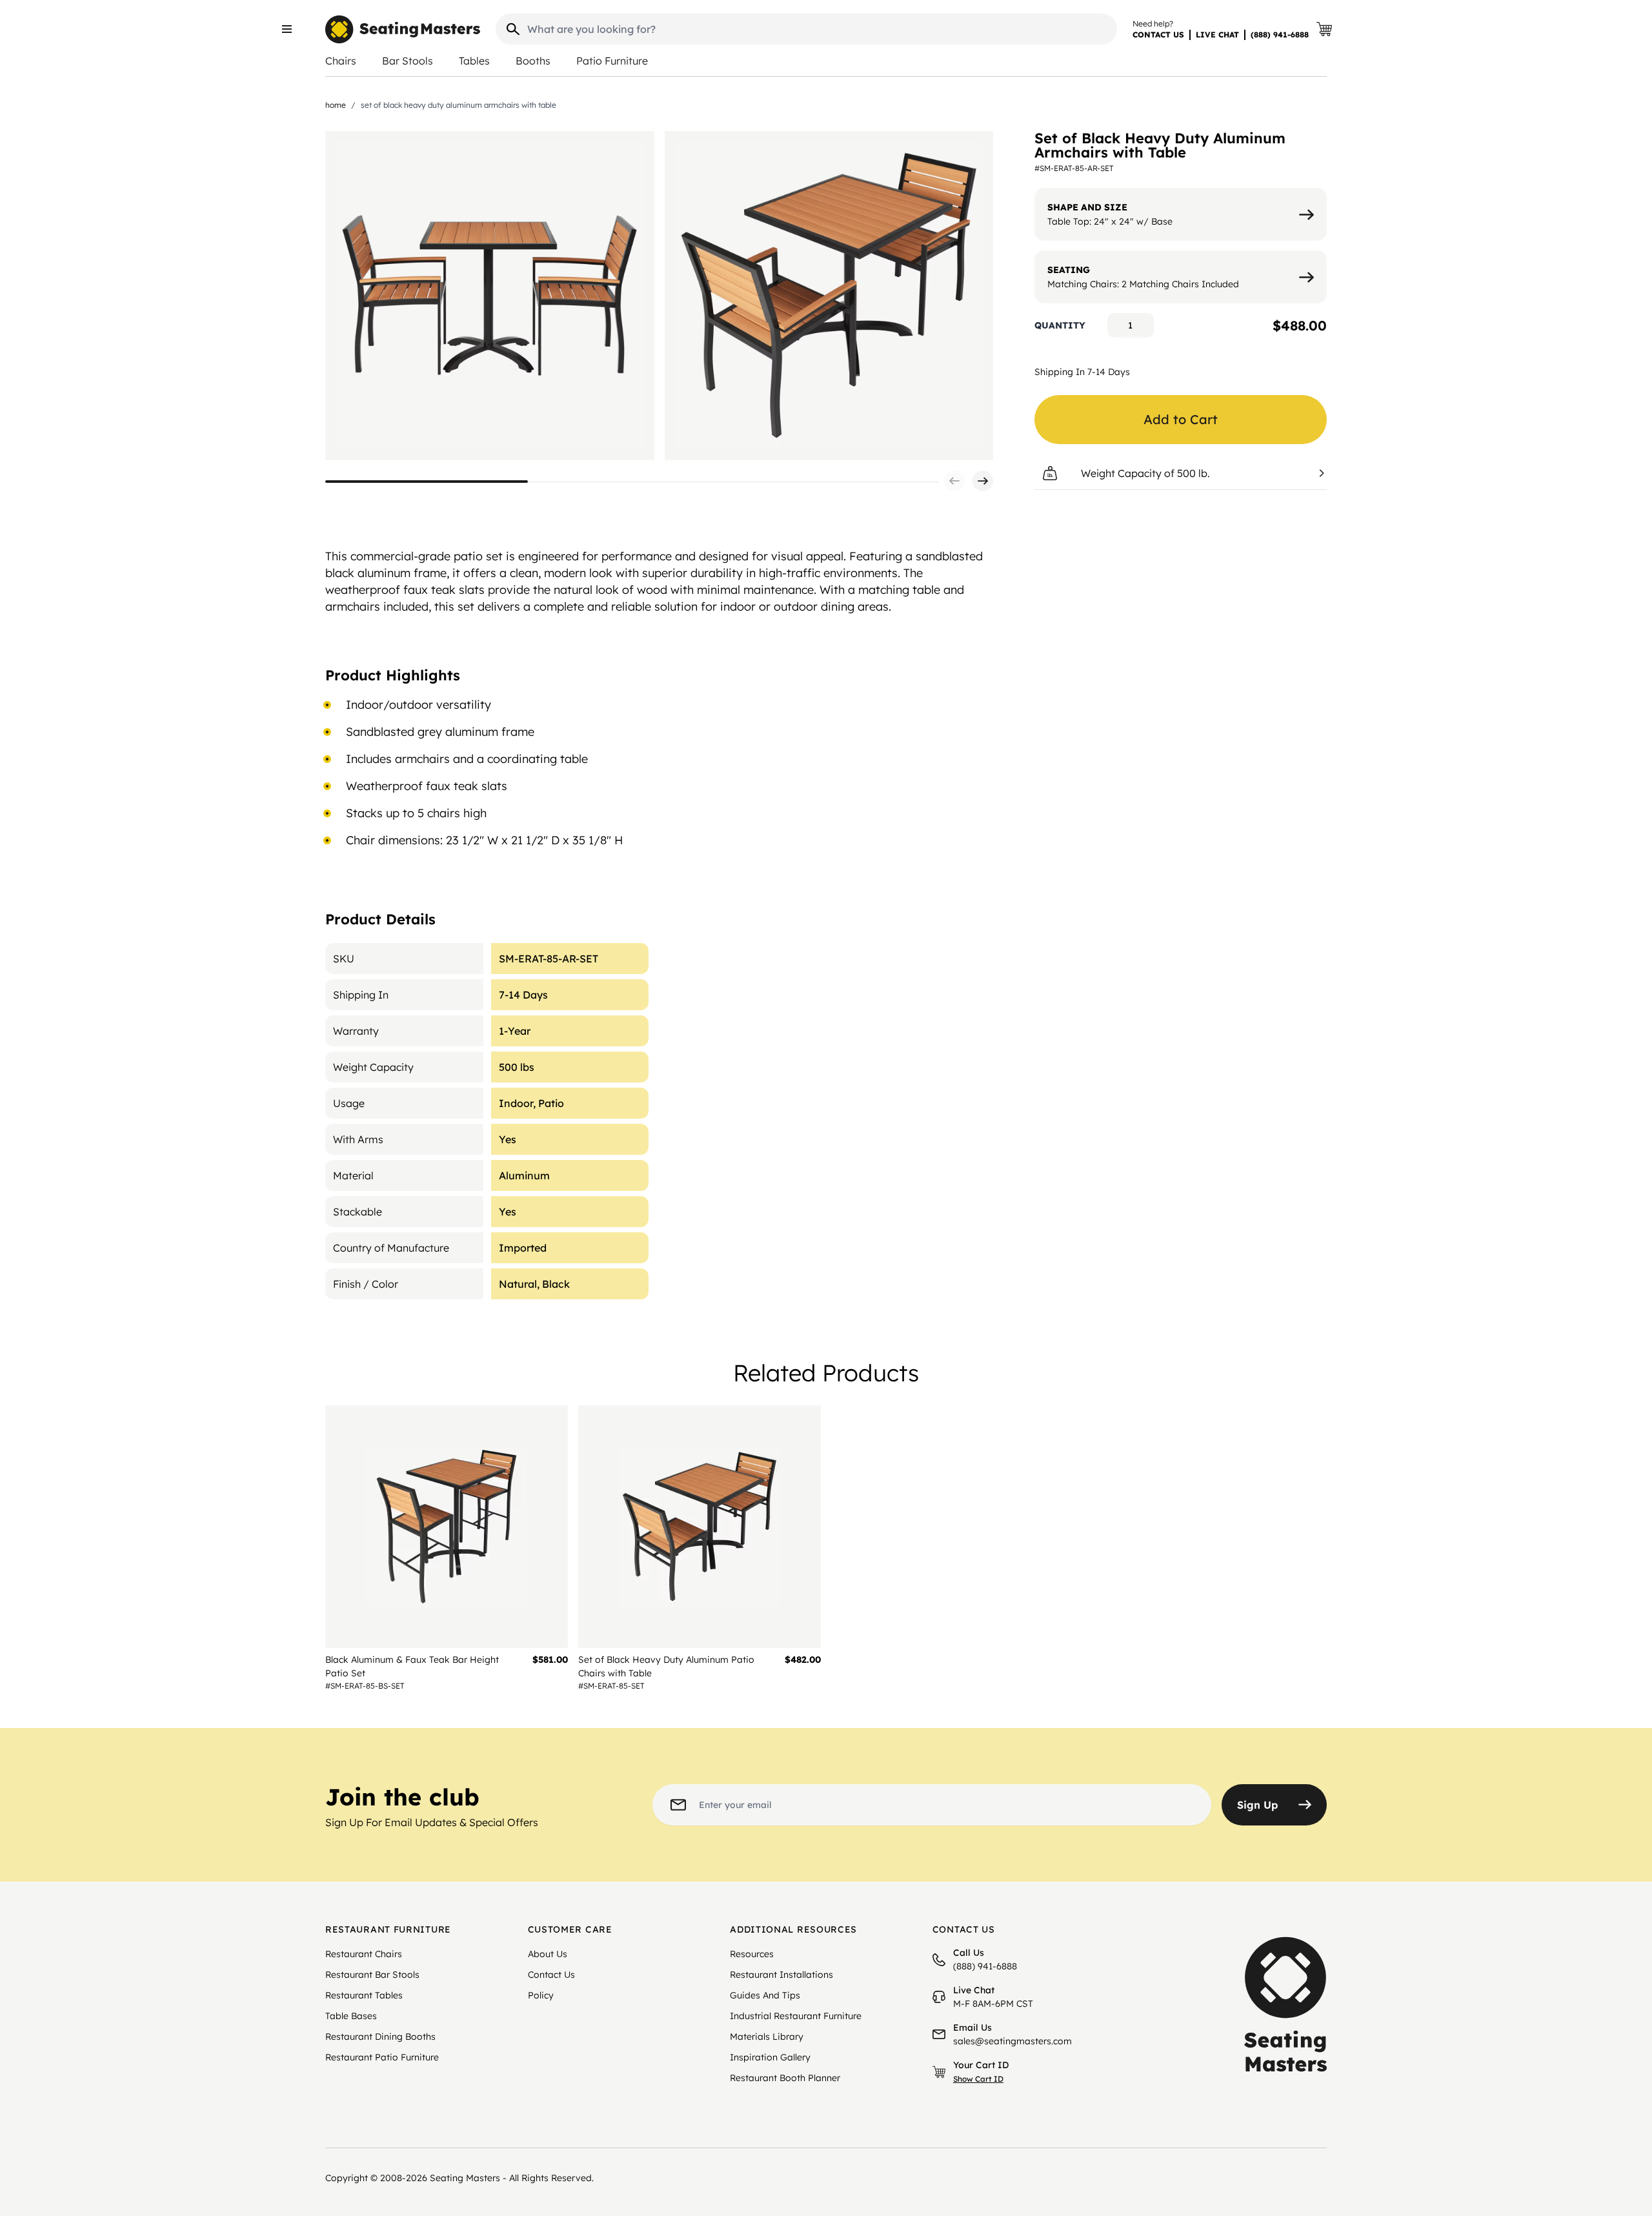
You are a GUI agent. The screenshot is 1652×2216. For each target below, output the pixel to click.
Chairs (341, 61)
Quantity (1060, 325)
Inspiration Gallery (770, 2057)
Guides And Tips (765, 1995)
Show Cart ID (978, 2079)
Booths (533, 61)
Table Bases (351, 2016)
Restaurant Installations (781, 1975)
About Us (548, 1954)
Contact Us (551, 1975)
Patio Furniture (612, 61)
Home (336, 105)
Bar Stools (408, 61)
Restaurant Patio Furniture (382, 2057)
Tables (474, 61)
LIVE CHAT (1217, 35)
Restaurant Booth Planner (785, 2078)
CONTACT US (1158, 35)
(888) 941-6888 (1280, 35)
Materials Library (767, 2037)
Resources (752, 1954)
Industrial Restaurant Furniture (796, 2016)
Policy (541, 1995)
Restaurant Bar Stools (372, 1975)
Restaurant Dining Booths (380, 2037)
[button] (954, 481)
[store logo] (403, 29)
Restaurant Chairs (364, 1954)
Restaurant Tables (364, 1995)
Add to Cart (1181, 419)
